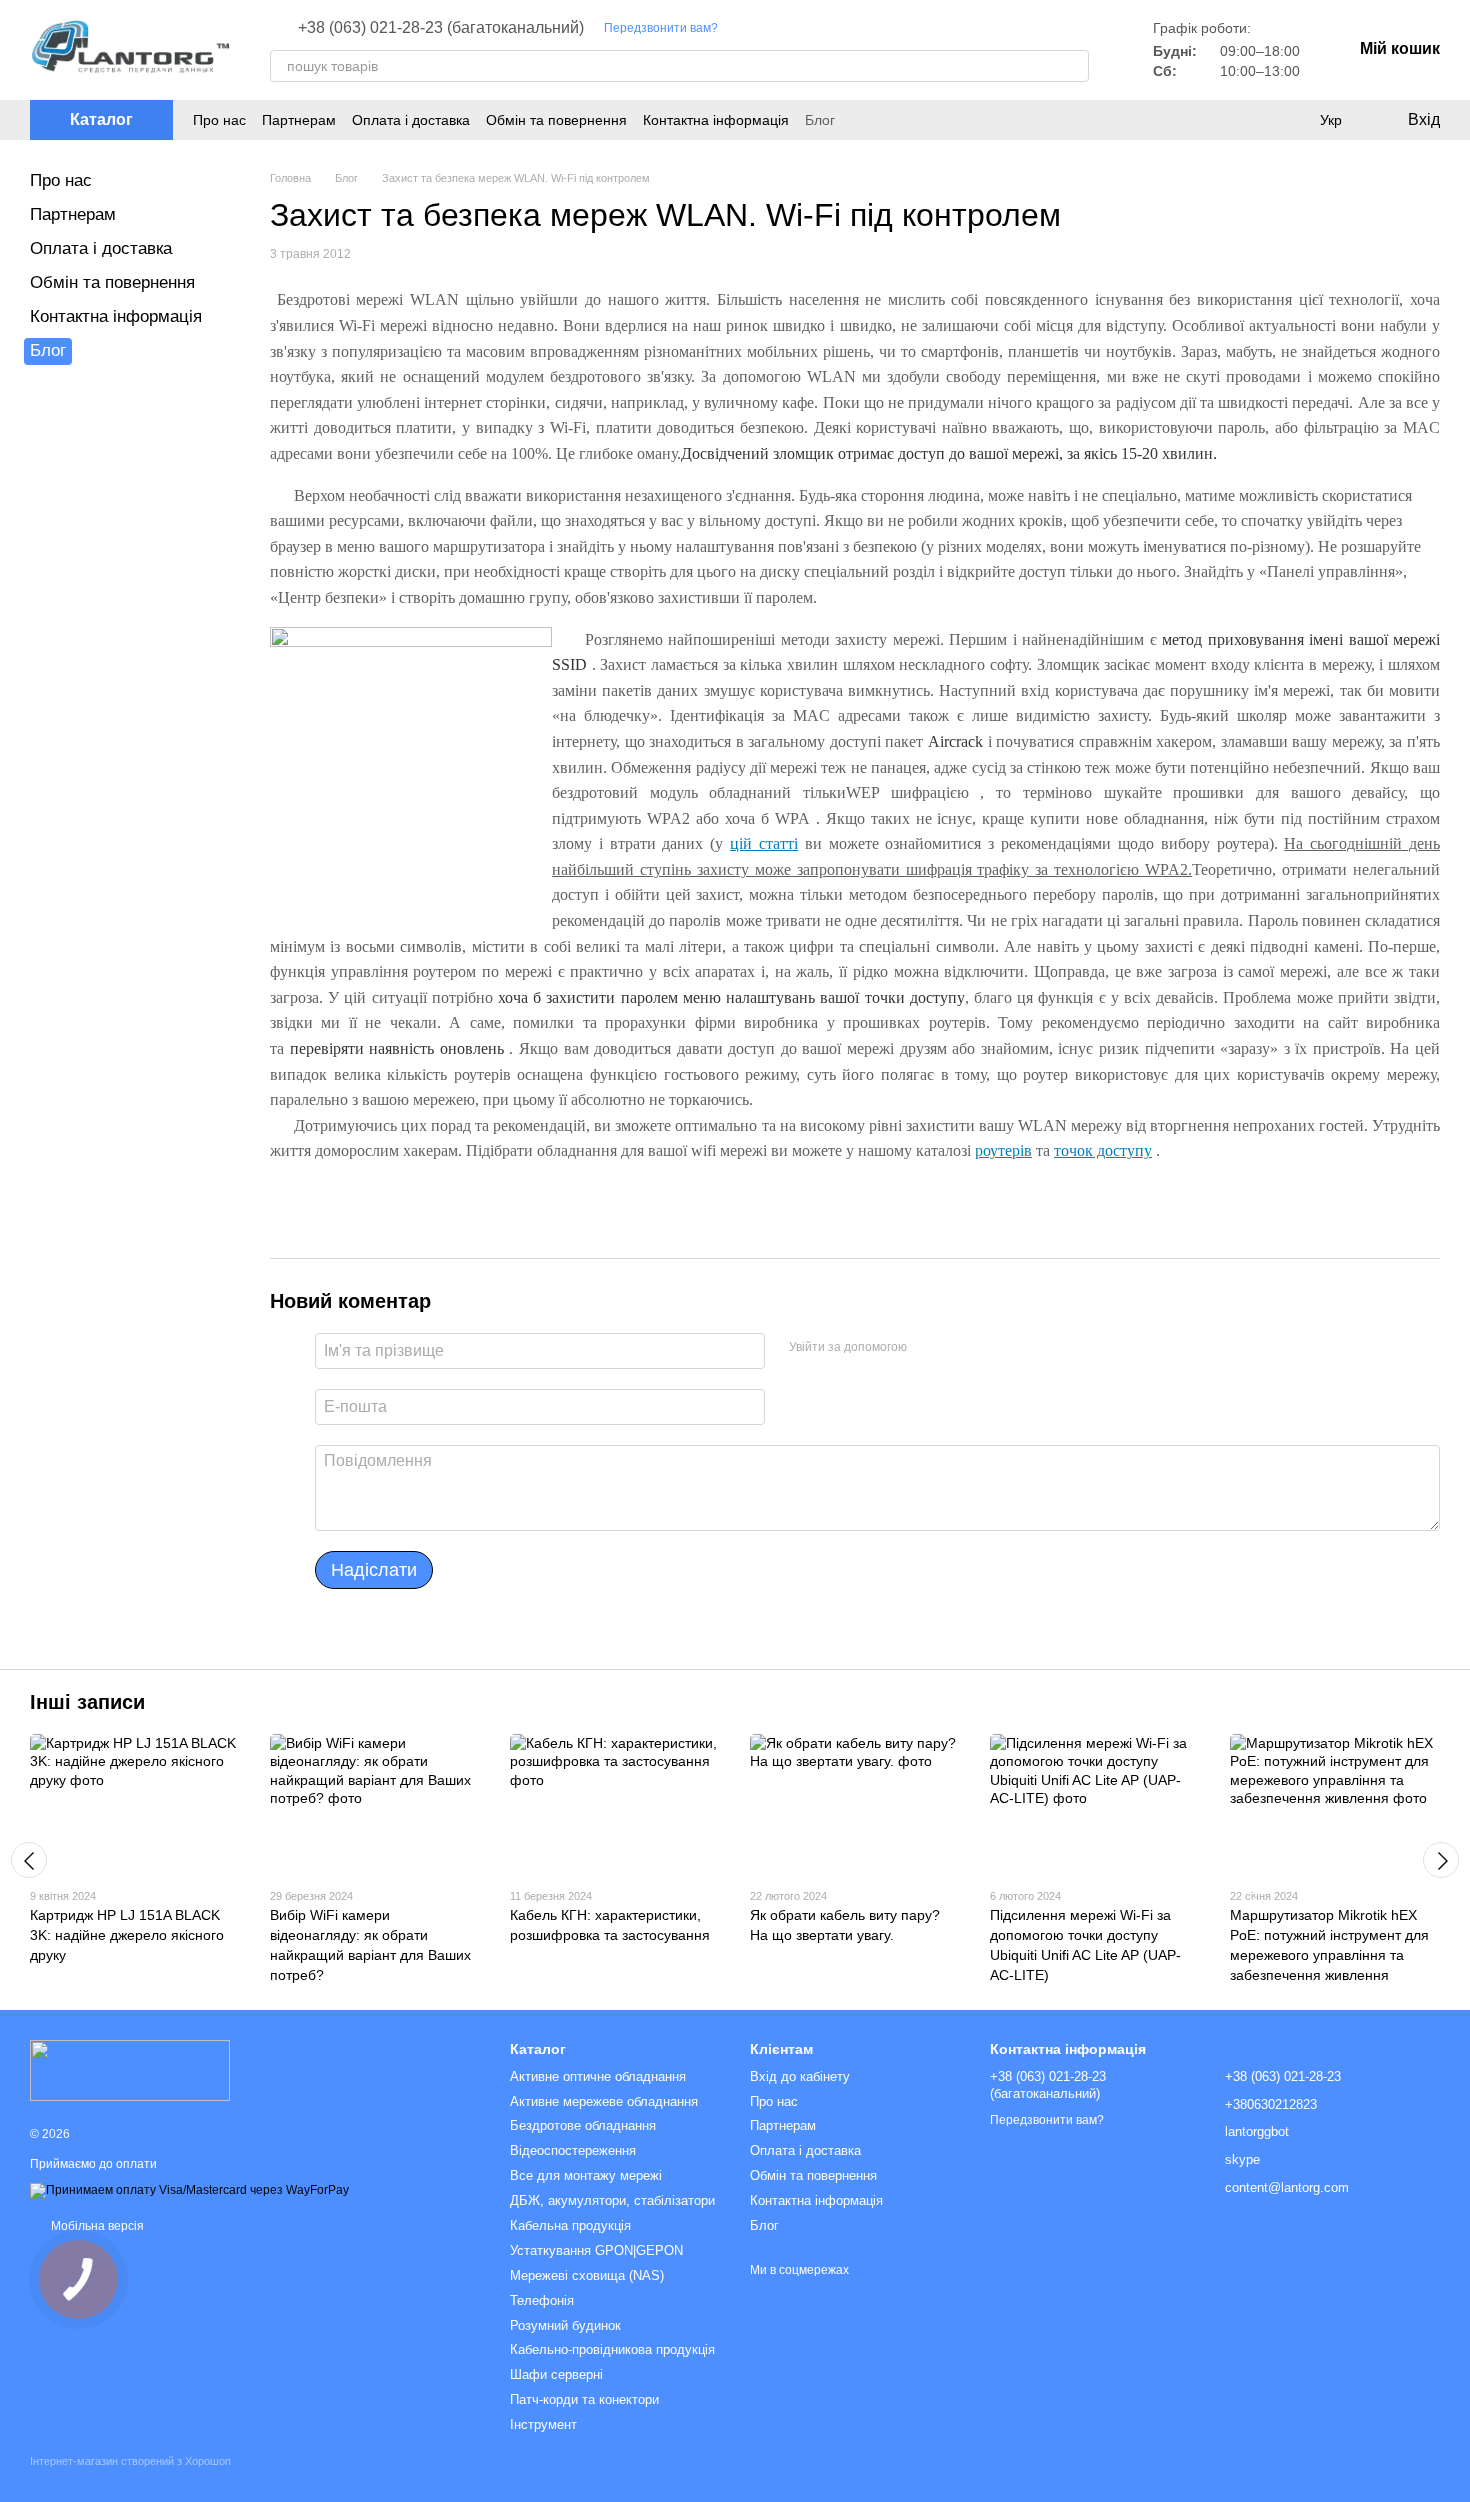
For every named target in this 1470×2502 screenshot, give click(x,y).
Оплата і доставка (411, 120)
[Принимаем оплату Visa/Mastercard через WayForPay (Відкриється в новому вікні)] (189, 2190)
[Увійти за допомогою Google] (961, 1348)
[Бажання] (1290, 120)
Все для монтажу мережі (586, 2175)
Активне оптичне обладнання (598, 2076)
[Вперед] (1441, 1860)
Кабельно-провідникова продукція (612, 2349)
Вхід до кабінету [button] (800, 2076)
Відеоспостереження (573, 2150)
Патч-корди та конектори (584, 2399)
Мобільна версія (96, 2226)
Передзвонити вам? (661, 28)
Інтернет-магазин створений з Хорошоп (130, 2461)
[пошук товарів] (1073, 66)
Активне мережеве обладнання (604, 2101)
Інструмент (543, 2424)
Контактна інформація (716, 120)
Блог (820, 120)
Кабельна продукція (570, 2225)
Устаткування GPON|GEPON (596, 2250)
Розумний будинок (565, 2325)
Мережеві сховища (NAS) (587, 2275)
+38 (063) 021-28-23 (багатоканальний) (441, 28)
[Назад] (29, 1860)
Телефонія (542, 2300)
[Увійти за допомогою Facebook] (929, 1348)
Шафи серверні (556, 2374)
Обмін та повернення (556, 120)
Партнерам (299, 120)
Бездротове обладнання (583, 2125)
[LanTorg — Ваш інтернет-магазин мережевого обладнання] (130, 2070)
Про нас (219, 120)
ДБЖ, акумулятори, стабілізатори (612, 2200)
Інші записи (87, 1702)
